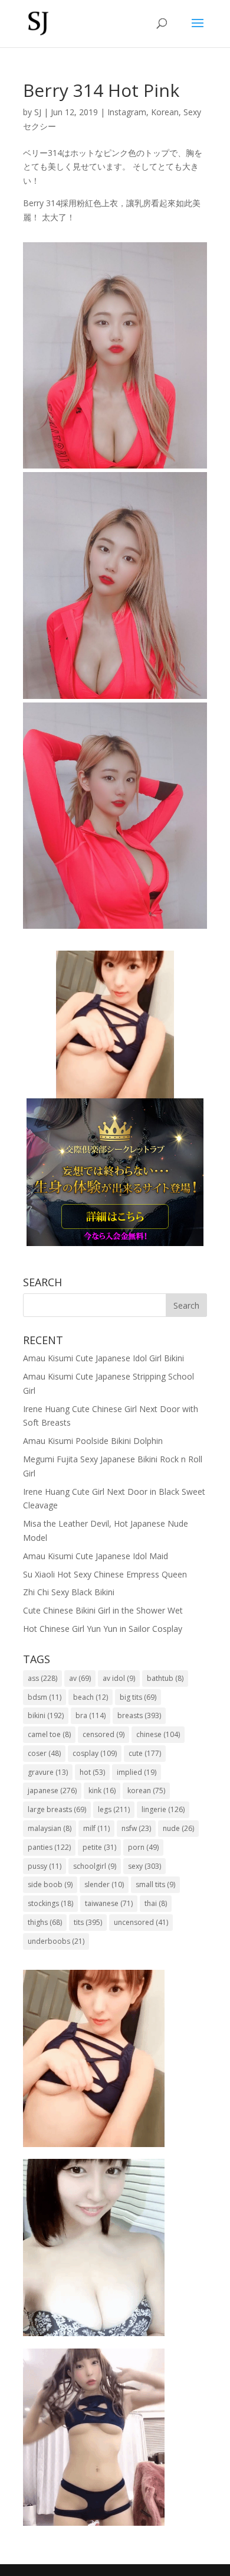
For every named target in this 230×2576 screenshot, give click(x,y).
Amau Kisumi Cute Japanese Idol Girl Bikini (103, 1358)
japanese (52, 1790)
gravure (48, 1772)
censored (103, 1734)
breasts (139, 1715)
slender (104, 1884)
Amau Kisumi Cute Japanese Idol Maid (96, 1556)
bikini (46, 1715)
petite (99, 1847)
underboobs (56, 1941)
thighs (45, 1922)
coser (44, 1753)
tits (88, 1922)
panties (49, 1847)
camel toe (49, 1734)
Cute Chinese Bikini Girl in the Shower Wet (103, 1610)
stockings (50, 1903)
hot (92, 1772)
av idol (119, 1678)
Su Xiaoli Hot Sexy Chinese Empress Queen (105, 1574)
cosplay (95, 1753)
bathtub (165, 1678)
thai (156, 1903)
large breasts (57, 1809)
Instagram (127, 112)
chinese (158, 1734)
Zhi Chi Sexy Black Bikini (69, 1592)
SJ (38, 112)
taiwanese (109, 1903)
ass (42, 1678)
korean (146, 1790)
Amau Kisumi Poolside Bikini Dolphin (93, 1441)
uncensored (141, 1922)
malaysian (50, 1828)
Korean (165, 112)
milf (96, 1828)
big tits (138, 1697)
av (80, 1678)
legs (114, 1809)
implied (137, 1772)
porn (143, 1847)
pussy (45, 1866)
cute (145, 1753)
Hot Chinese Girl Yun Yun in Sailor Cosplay (103, 1629)
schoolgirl (95, 1866)
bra (91, 1715)
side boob (50, 1884)
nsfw (136, 1828)
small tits (155, 1884)
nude (178, 1828)
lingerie (163, 1809)
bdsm (45, 1697)
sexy (144, 1866)
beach (91, 1697)
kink (102, 1790)
